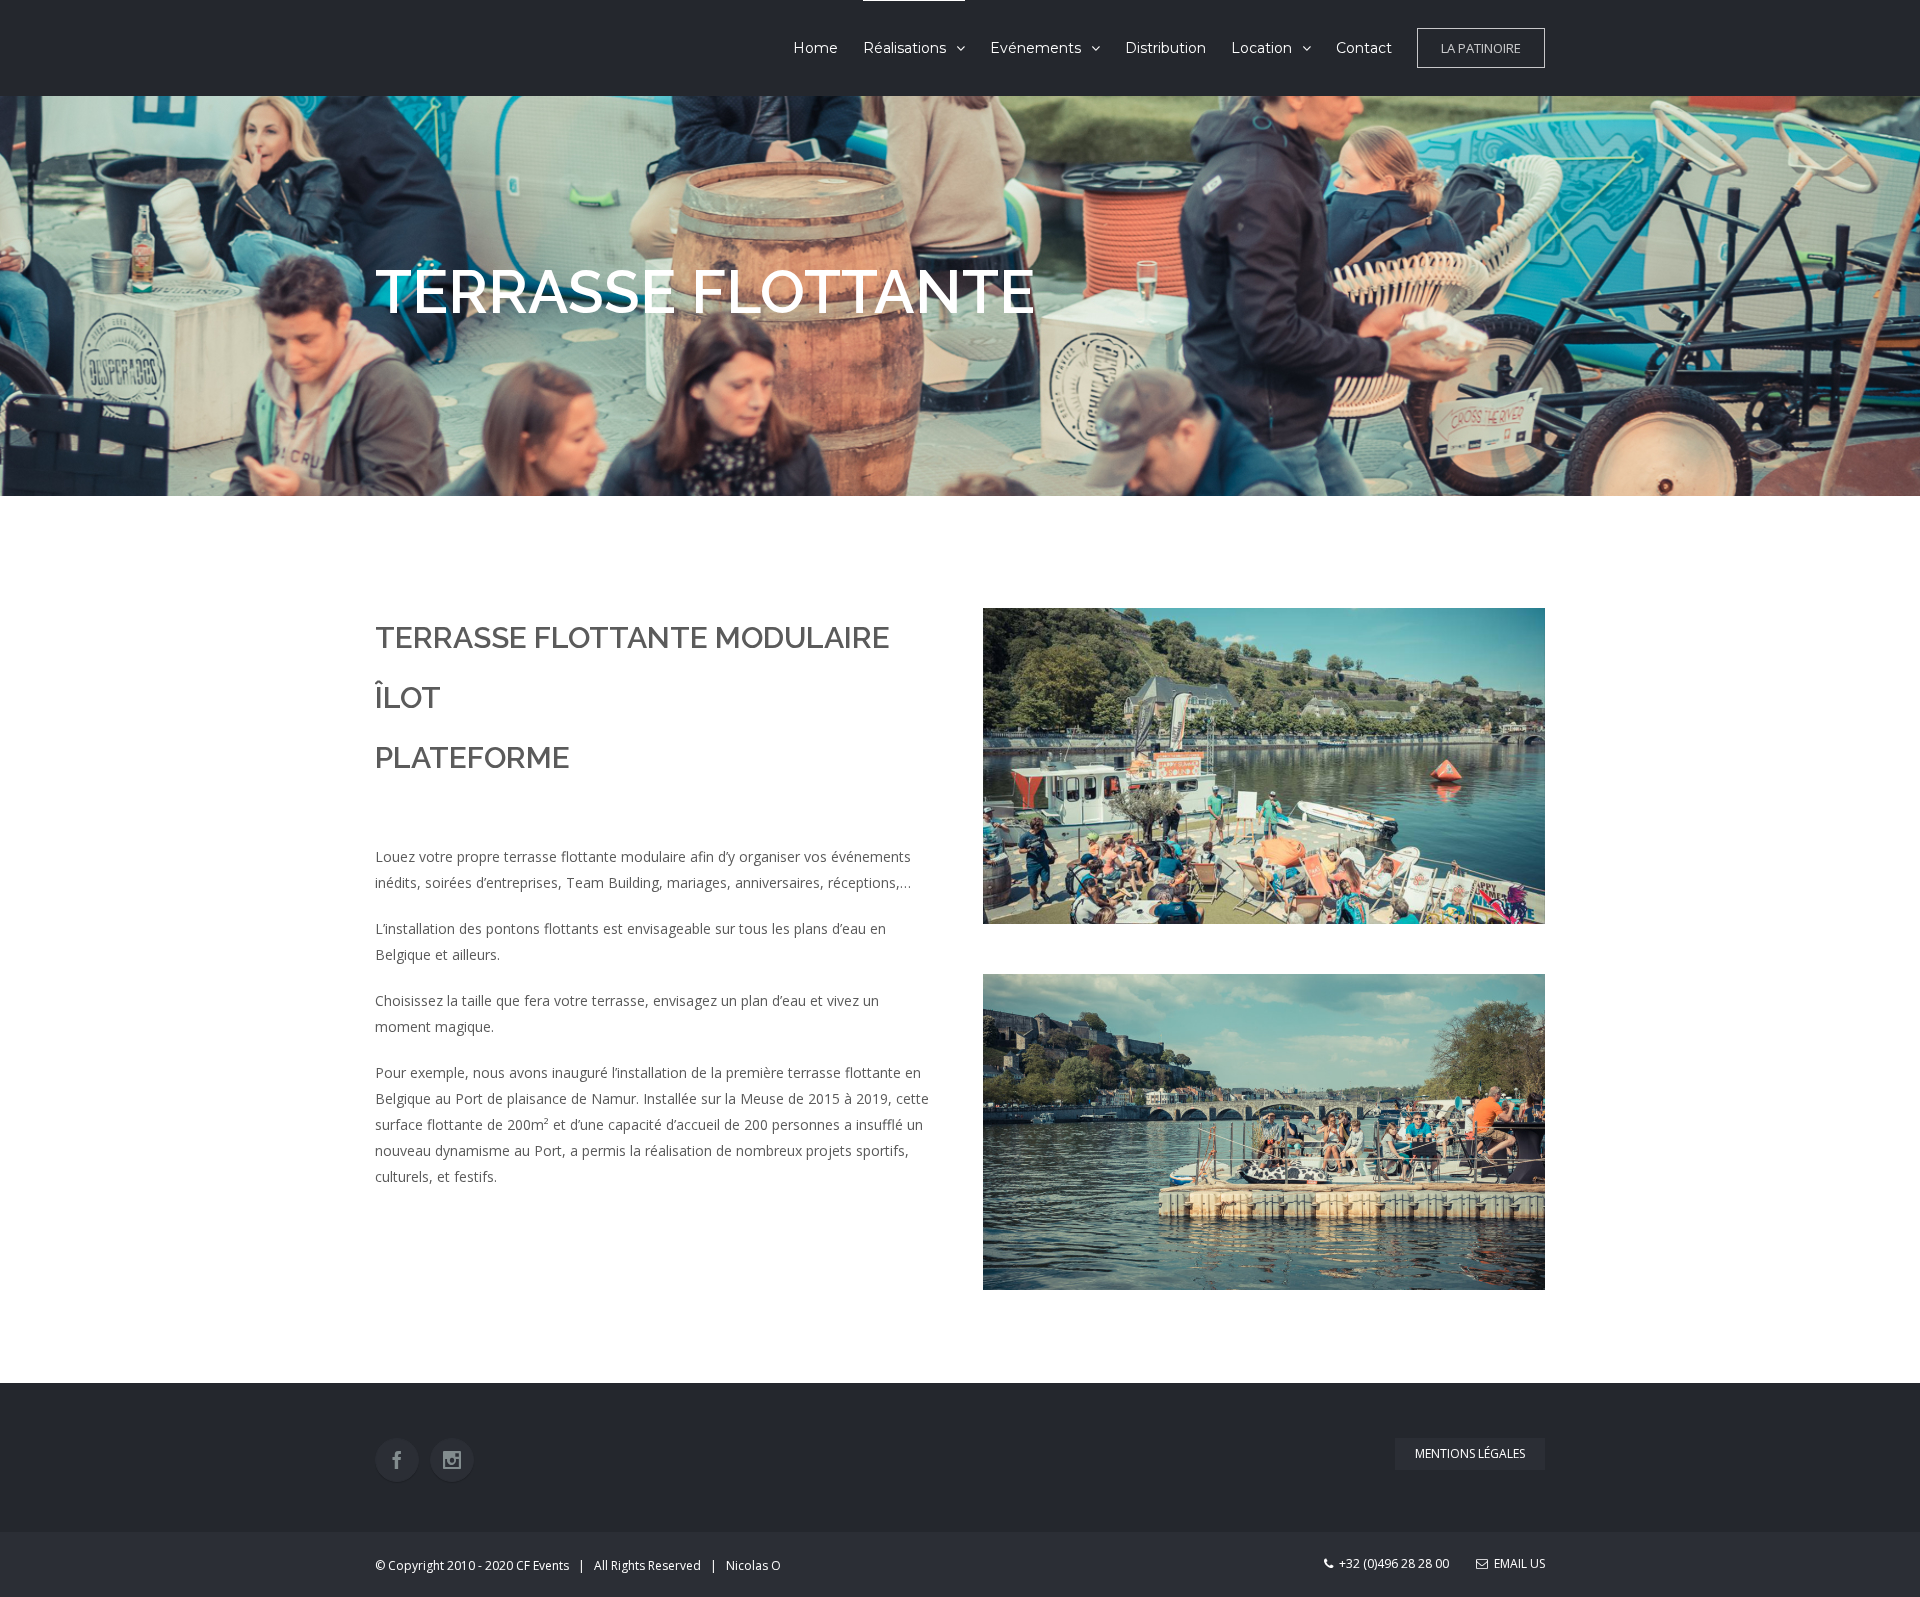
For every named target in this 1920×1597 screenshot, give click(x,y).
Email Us (1516, 1563)
